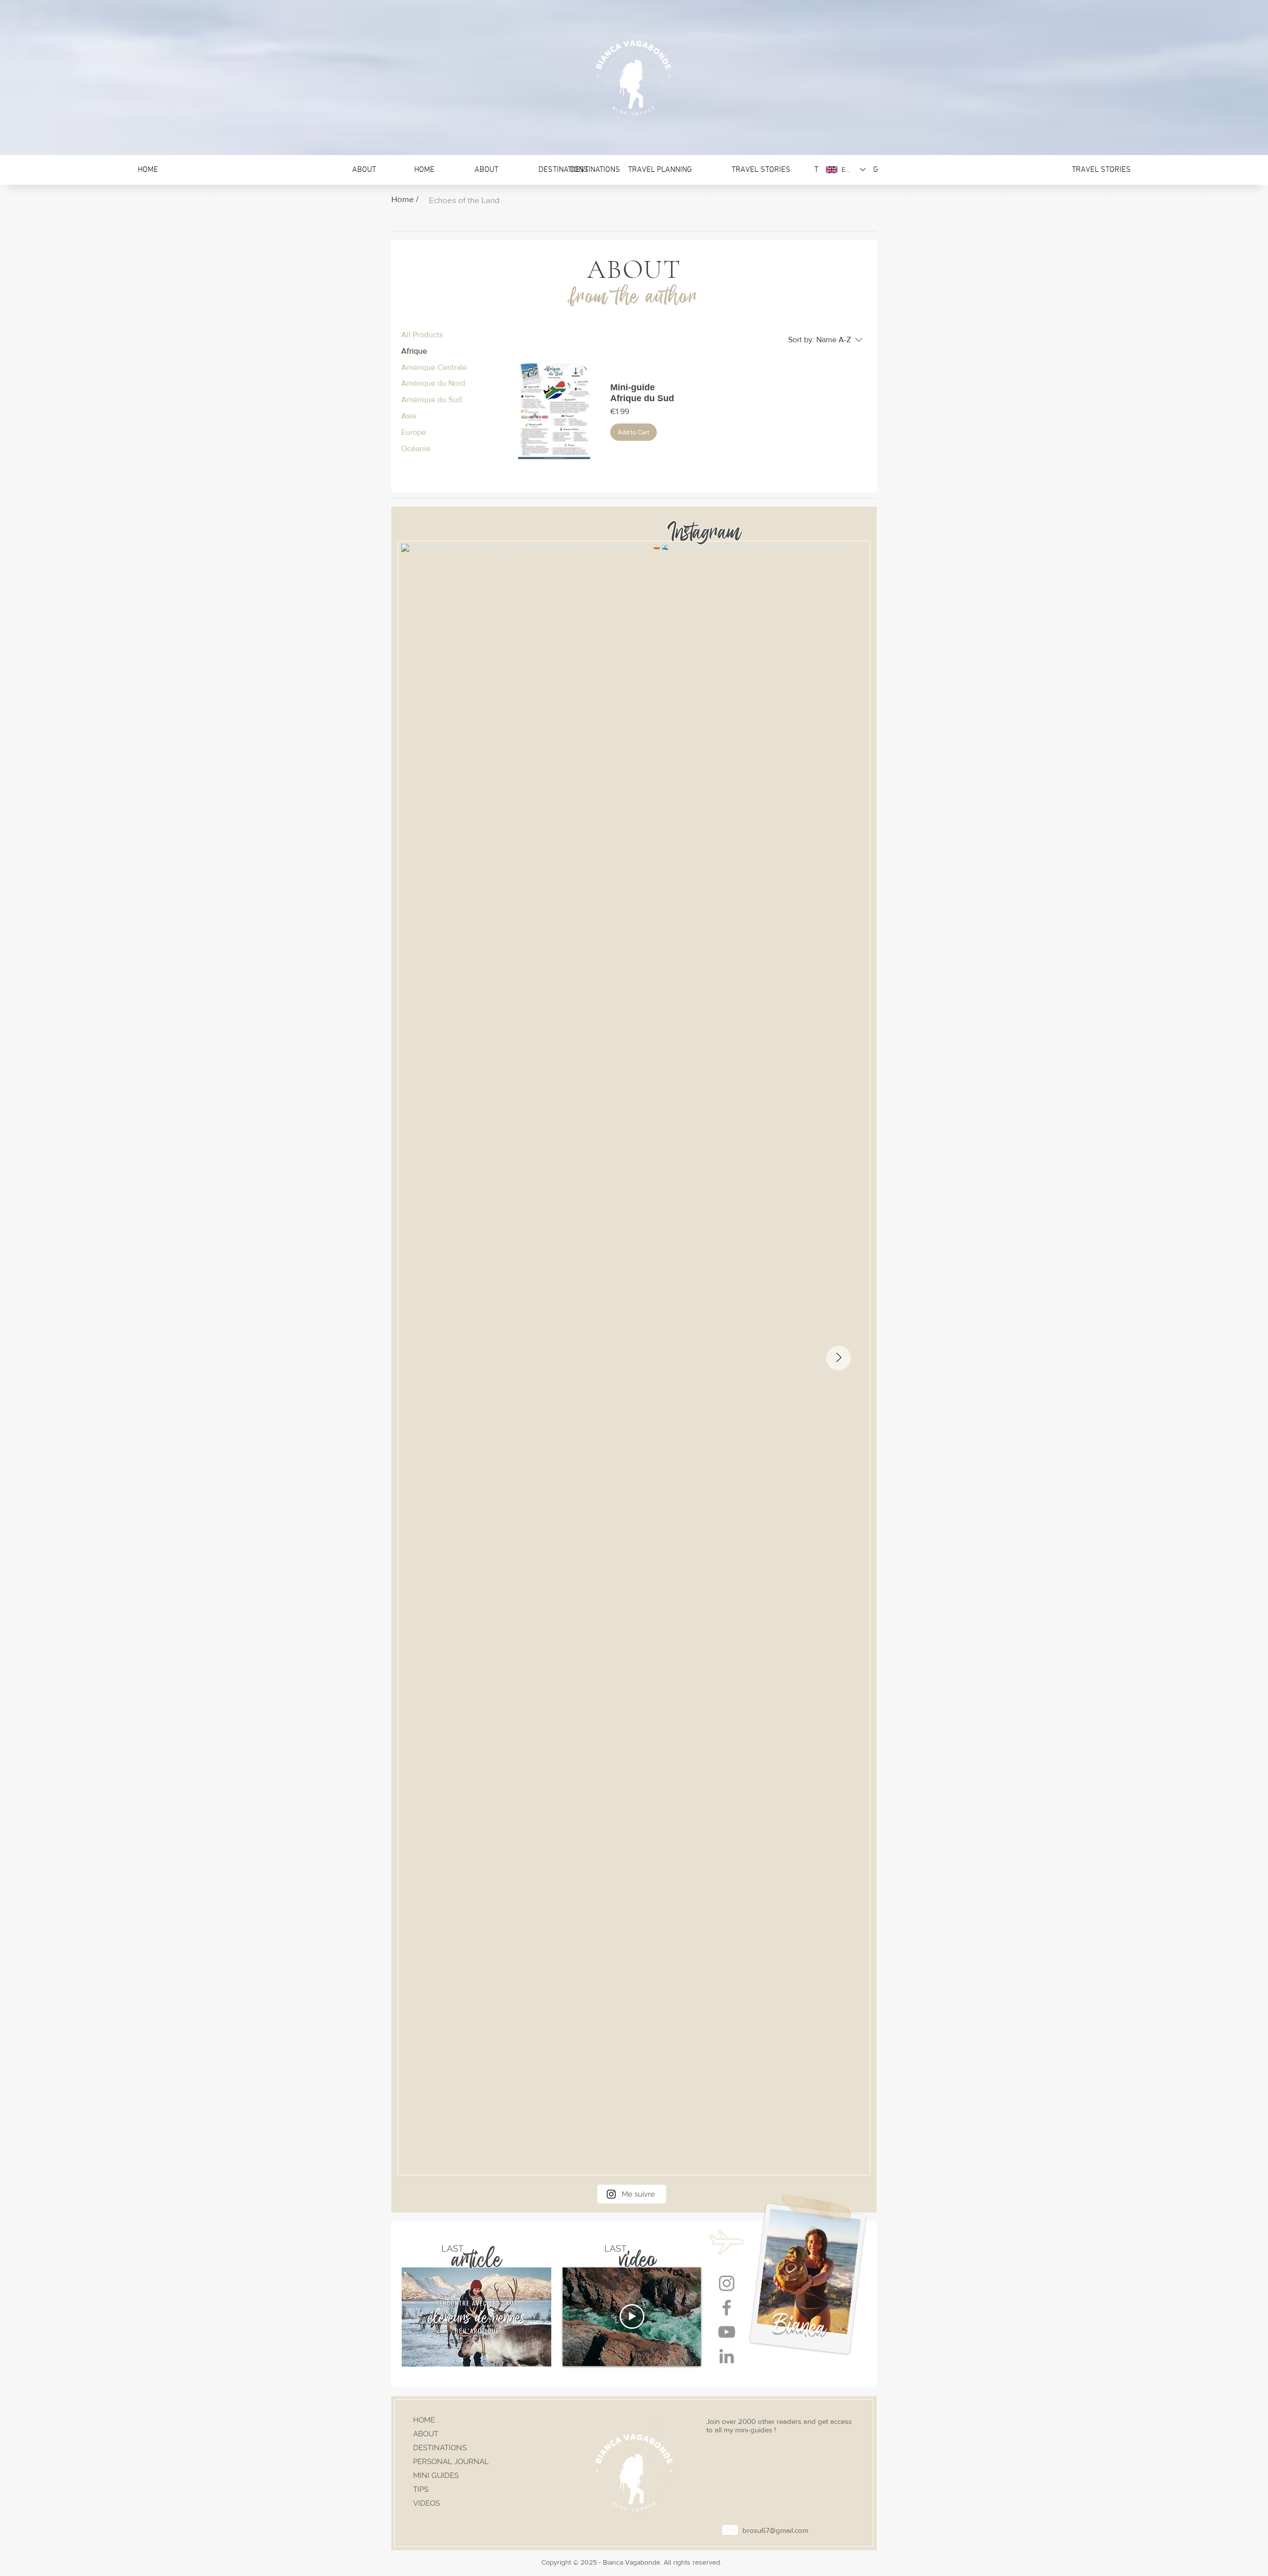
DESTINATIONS (440, 2448)
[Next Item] (839, 1358)
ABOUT (426, 2434)
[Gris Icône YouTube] (727, 2332)
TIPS (421, 2489)
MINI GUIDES (436, 2475)
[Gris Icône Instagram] (727, 2283)
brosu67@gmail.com (775, 2530)
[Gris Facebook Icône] (727, 2308)
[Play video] (632, 2316)
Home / (405, 199)
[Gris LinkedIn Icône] (727, 2356)
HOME (424, 2420)
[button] (1101, 170)
